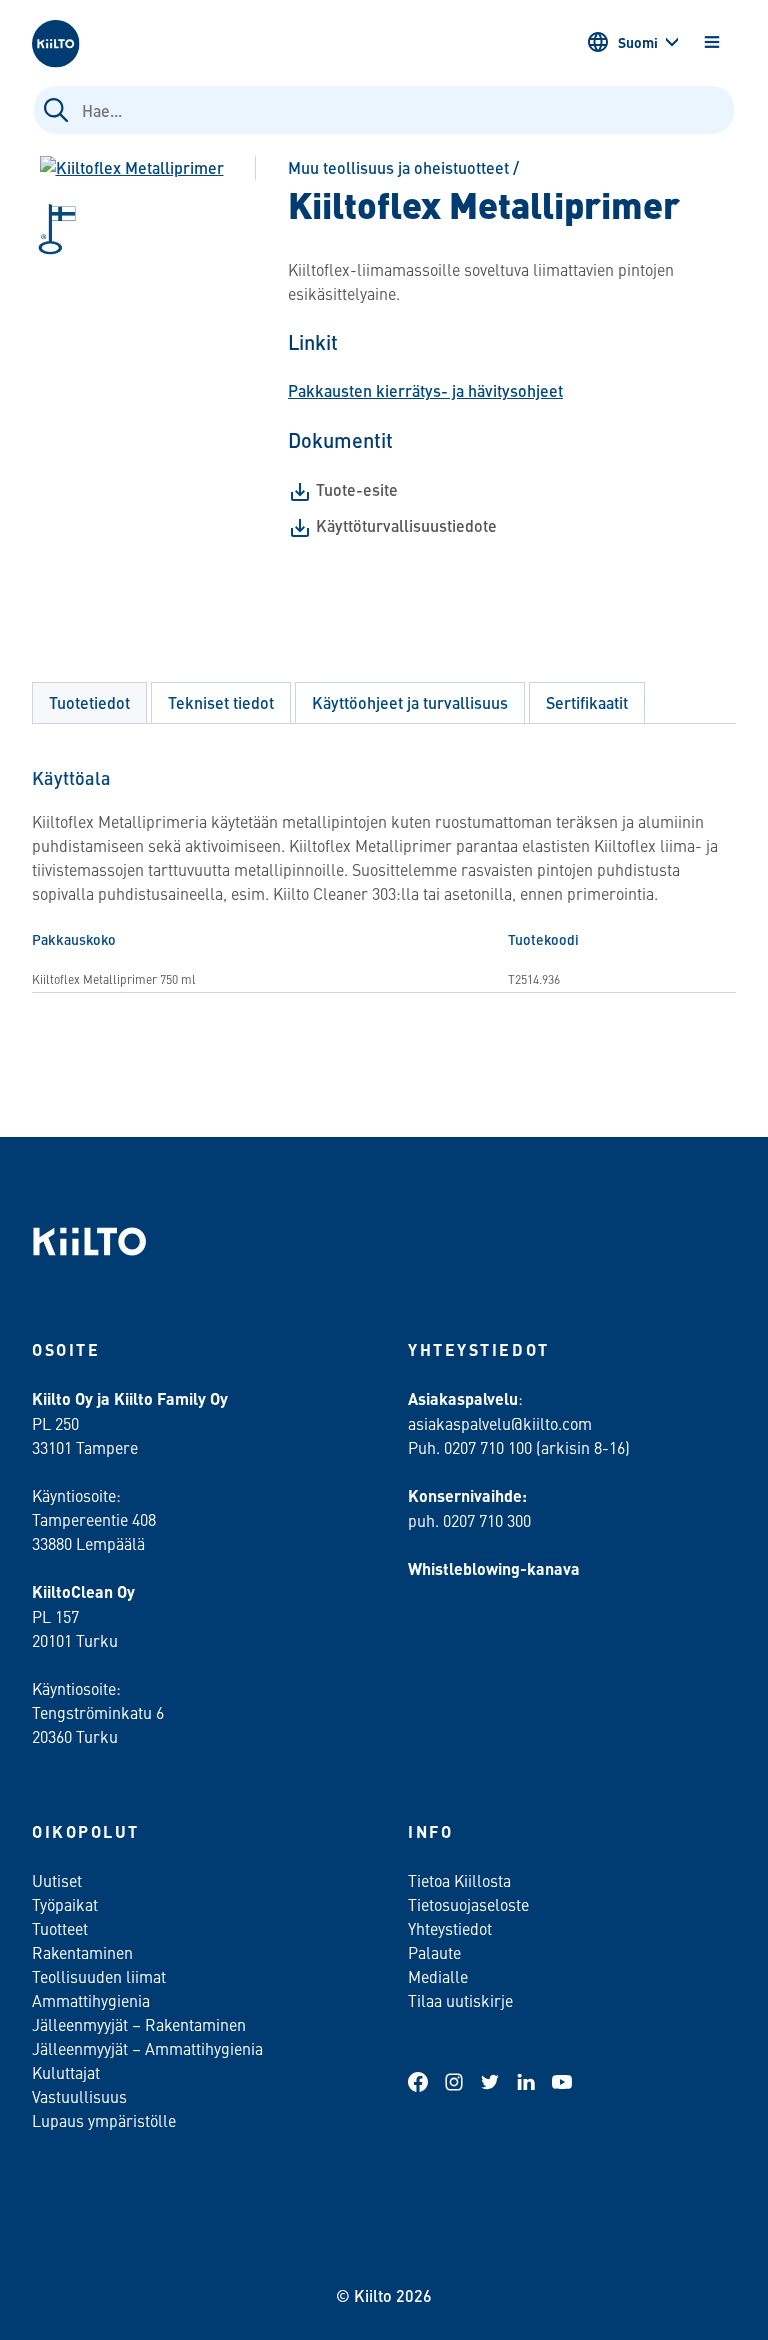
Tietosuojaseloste (468, 1904)
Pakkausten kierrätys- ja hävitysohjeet (425, 390)
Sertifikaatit (587, 702)
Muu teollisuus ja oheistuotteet (398, 167)
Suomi (638, 42)
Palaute (434, 1952)
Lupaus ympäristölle (104, 2120)
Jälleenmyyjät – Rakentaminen (139, 2024)
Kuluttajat (66, 2072)
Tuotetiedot (89, 702)
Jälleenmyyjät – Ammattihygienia (147, 2048)
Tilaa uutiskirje (460, 2000)
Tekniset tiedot (221, 702)
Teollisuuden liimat (99, 1976)
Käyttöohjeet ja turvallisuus (410, 702)
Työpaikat (65, 1904)
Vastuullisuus (79, 2096)
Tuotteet (60, 1928)
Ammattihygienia (91, 2000)
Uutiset (57, 1880)
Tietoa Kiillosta (459, 1880)
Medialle (440, 1976)
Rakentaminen (82, 1952)
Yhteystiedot (450, 1928)
